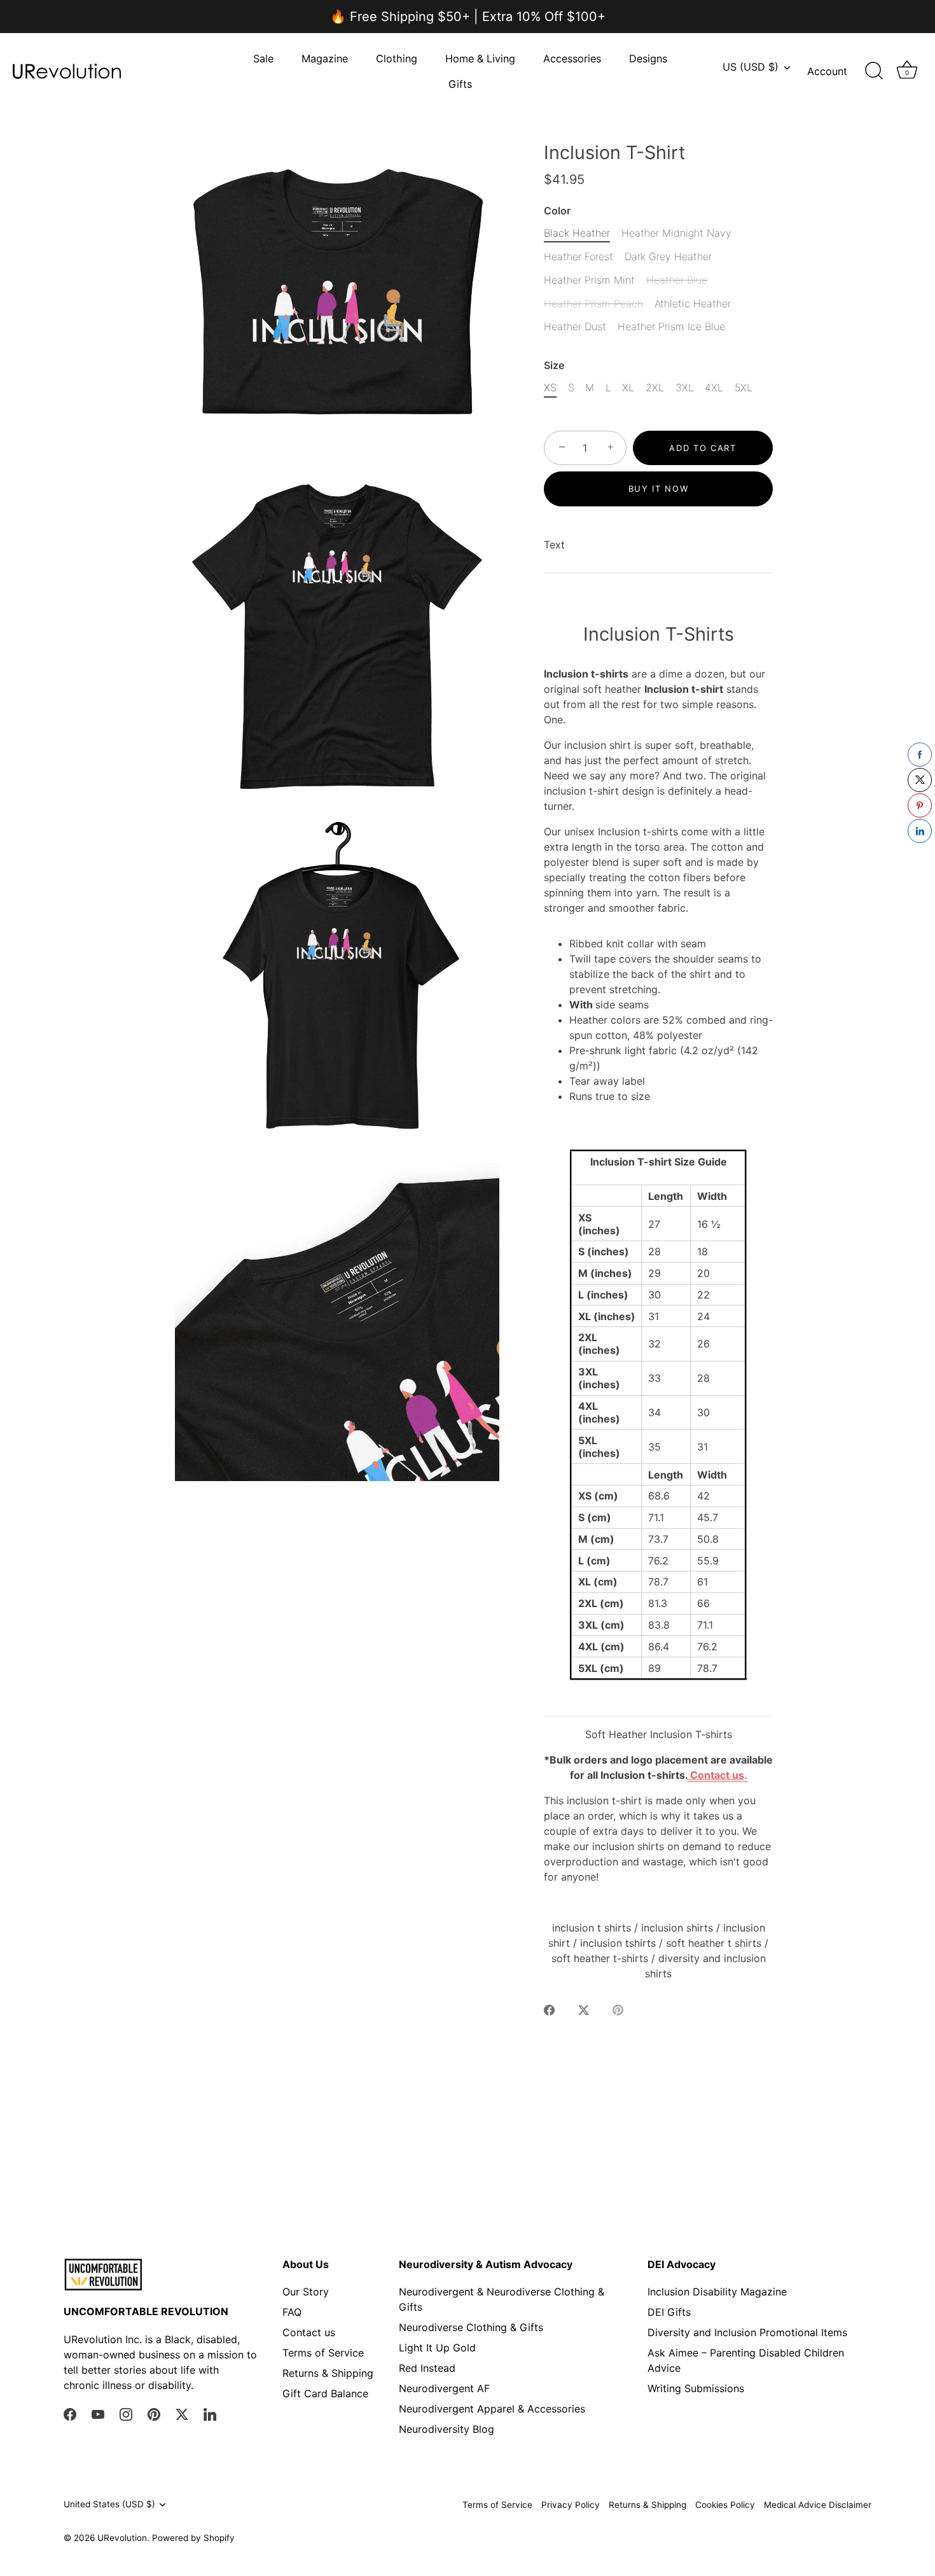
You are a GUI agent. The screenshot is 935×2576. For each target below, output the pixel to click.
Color (557, 211)
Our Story (306, 2292)
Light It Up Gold (437, 2348)
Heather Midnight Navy (676, 233)
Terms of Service (323, 2353)
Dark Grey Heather (668, 257)
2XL (655, 388)
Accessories (572, 59)
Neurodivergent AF (444, 2388)
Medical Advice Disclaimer (818, 2505)
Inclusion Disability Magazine (717, 2292)
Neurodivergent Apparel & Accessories (492, 2409)
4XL (714, 388)
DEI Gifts (669, 2312)
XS (550, 388)
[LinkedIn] (210, 2413)
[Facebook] (70, 2413)
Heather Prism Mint (589, 280)
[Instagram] (126, 2413)
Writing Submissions (696, 2388)
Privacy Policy (571, 2505)
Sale (263, 59)
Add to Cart (703, 448)
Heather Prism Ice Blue (671, 327)
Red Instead (427, 2368)
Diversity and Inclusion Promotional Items (747, 2332)
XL (628, 388)
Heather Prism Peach (593, 304)
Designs (648, 59)
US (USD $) (751, 67)
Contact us (309, 2332)
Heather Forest (578, 257)
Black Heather (577, 233)
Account (827, 71)
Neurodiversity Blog (447, 2429)
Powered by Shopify (193, 2538)
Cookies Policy (725, 2505)
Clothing (397, 59)
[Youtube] (98, 2413)
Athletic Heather (693, 304)
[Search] (874, 71)
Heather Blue (677, 280)
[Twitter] (182, 2413)
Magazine (325, 59)
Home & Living (480, 59)
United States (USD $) (109, 2504)
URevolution (122, 2538)
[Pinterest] (154, 2413)
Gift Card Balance (325, 2393)
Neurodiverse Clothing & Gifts (471, 2327)
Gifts (460, 84)
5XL (744, 388)
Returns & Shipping (328, 2373)
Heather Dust (575, 327)
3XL (685, 388)
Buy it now (659, 489)
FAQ (292, 2312)
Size (554, 366)
